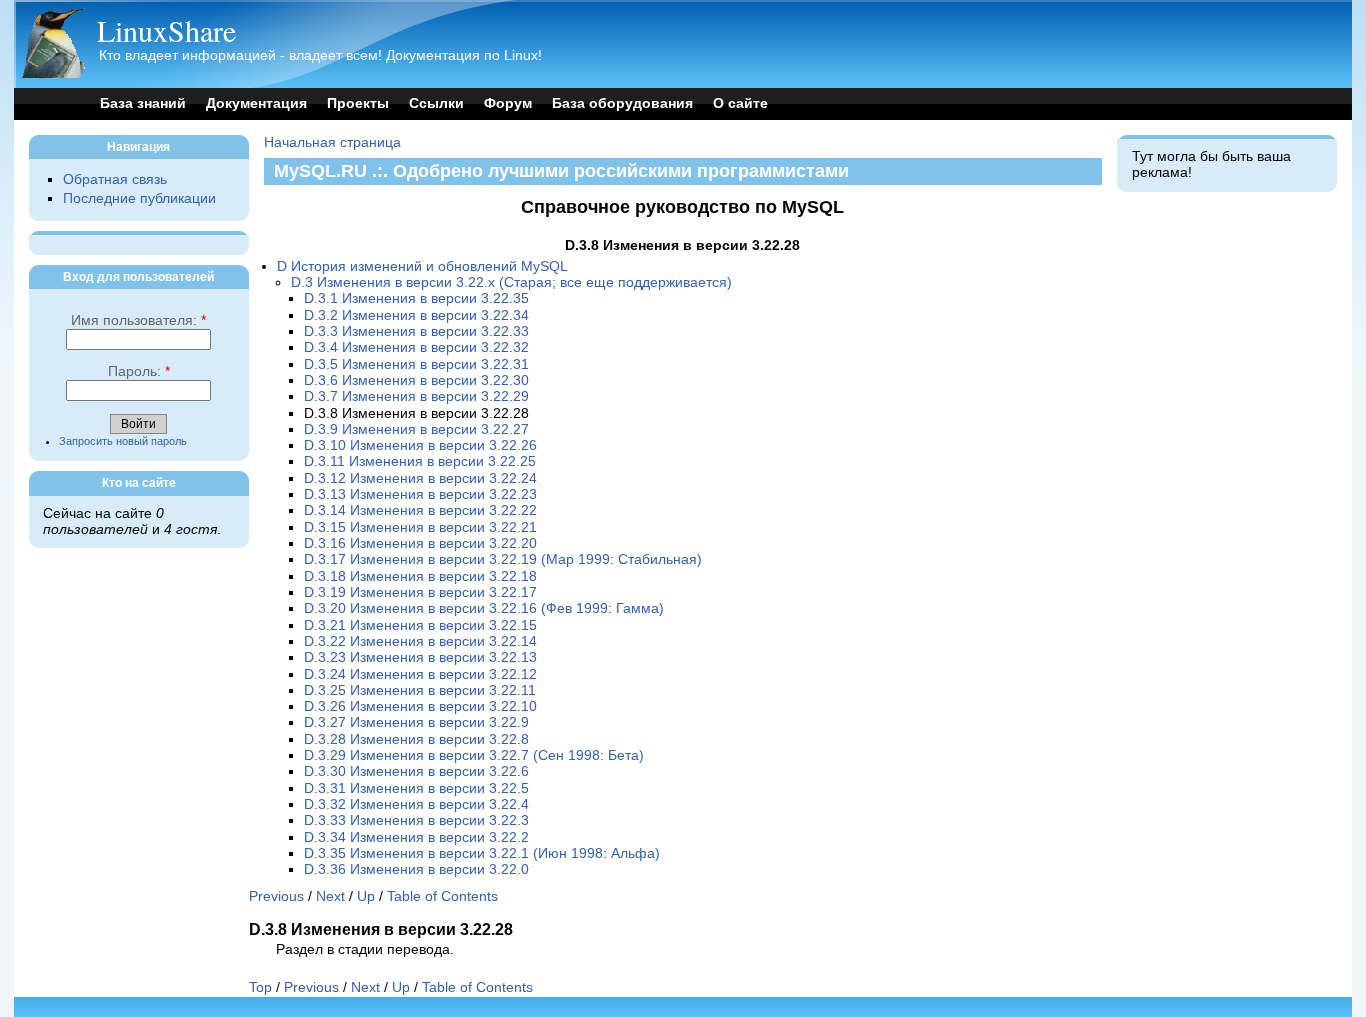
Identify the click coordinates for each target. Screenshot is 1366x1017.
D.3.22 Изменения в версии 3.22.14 (420, 641)
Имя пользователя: (138, 320)
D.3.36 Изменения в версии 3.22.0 (416, 869)
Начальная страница (332, 142)
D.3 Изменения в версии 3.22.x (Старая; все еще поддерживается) (511, 282)
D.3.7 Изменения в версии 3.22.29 (416, 396)
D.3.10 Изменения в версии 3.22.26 (420, 445)
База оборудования (622, 103)
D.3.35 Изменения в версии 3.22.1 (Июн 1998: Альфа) (482, 853)
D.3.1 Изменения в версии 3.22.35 (416, 298)
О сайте (740, 103)
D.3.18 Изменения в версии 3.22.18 (420, 576)
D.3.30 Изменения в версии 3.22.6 (416, 771)
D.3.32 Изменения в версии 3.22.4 (416, 804)
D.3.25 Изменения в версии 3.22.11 (420, 690)
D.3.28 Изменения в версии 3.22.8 (416, 739)
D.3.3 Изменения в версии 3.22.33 (416, 331)
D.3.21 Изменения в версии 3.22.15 (420, 625)
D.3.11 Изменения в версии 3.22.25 (420, 461)
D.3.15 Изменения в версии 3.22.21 (420, 527)
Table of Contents (442, 896)
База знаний (143, 103)
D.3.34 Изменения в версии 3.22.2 (416, 837)
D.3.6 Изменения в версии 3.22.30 (416, 380)
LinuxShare (166, 30)
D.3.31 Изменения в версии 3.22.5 (416, 788)
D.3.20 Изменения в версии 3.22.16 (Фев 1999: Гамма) (484, 608)
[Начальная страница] (53, 73)
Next (330, 896)
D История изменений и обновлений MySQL (422, 266)
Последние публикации (139, 198)
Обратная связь (115, 179)
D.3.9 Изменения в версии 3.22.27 (416, 429)
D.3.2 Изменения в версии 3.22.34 (416, 315)
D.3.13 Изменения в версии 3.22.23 (420, 494)
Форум (508, 103)
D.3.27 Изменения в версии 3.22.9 (416, 722)
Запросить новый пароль (123, 441)
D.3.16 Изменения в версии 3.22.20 (420, 543)
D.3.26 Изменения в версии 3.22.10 (420, 706)
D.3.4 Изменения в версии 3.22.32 (416, 347)
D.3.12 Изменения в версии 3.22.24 (420, 478)
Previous (276, 896)
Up (366, 896)
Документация (256, 103)
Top (260, 987)
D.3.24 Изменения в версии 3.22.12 (420, 674)
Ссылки (436, 103)
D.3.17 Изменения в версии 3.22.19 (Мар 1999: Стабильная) (503, 559)
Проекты (358, 103)
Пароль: (139, 371)
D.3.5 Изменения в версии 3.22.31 (416, 364)
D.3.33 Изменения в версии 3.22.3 (416, 820)
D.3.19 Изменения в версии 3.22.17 (420, 592)
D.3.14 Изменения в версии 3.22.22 (420, 510)
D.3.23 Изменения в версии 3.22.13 (420, 657)
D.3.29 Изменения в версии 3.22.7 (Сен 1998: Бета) (474, 755)
